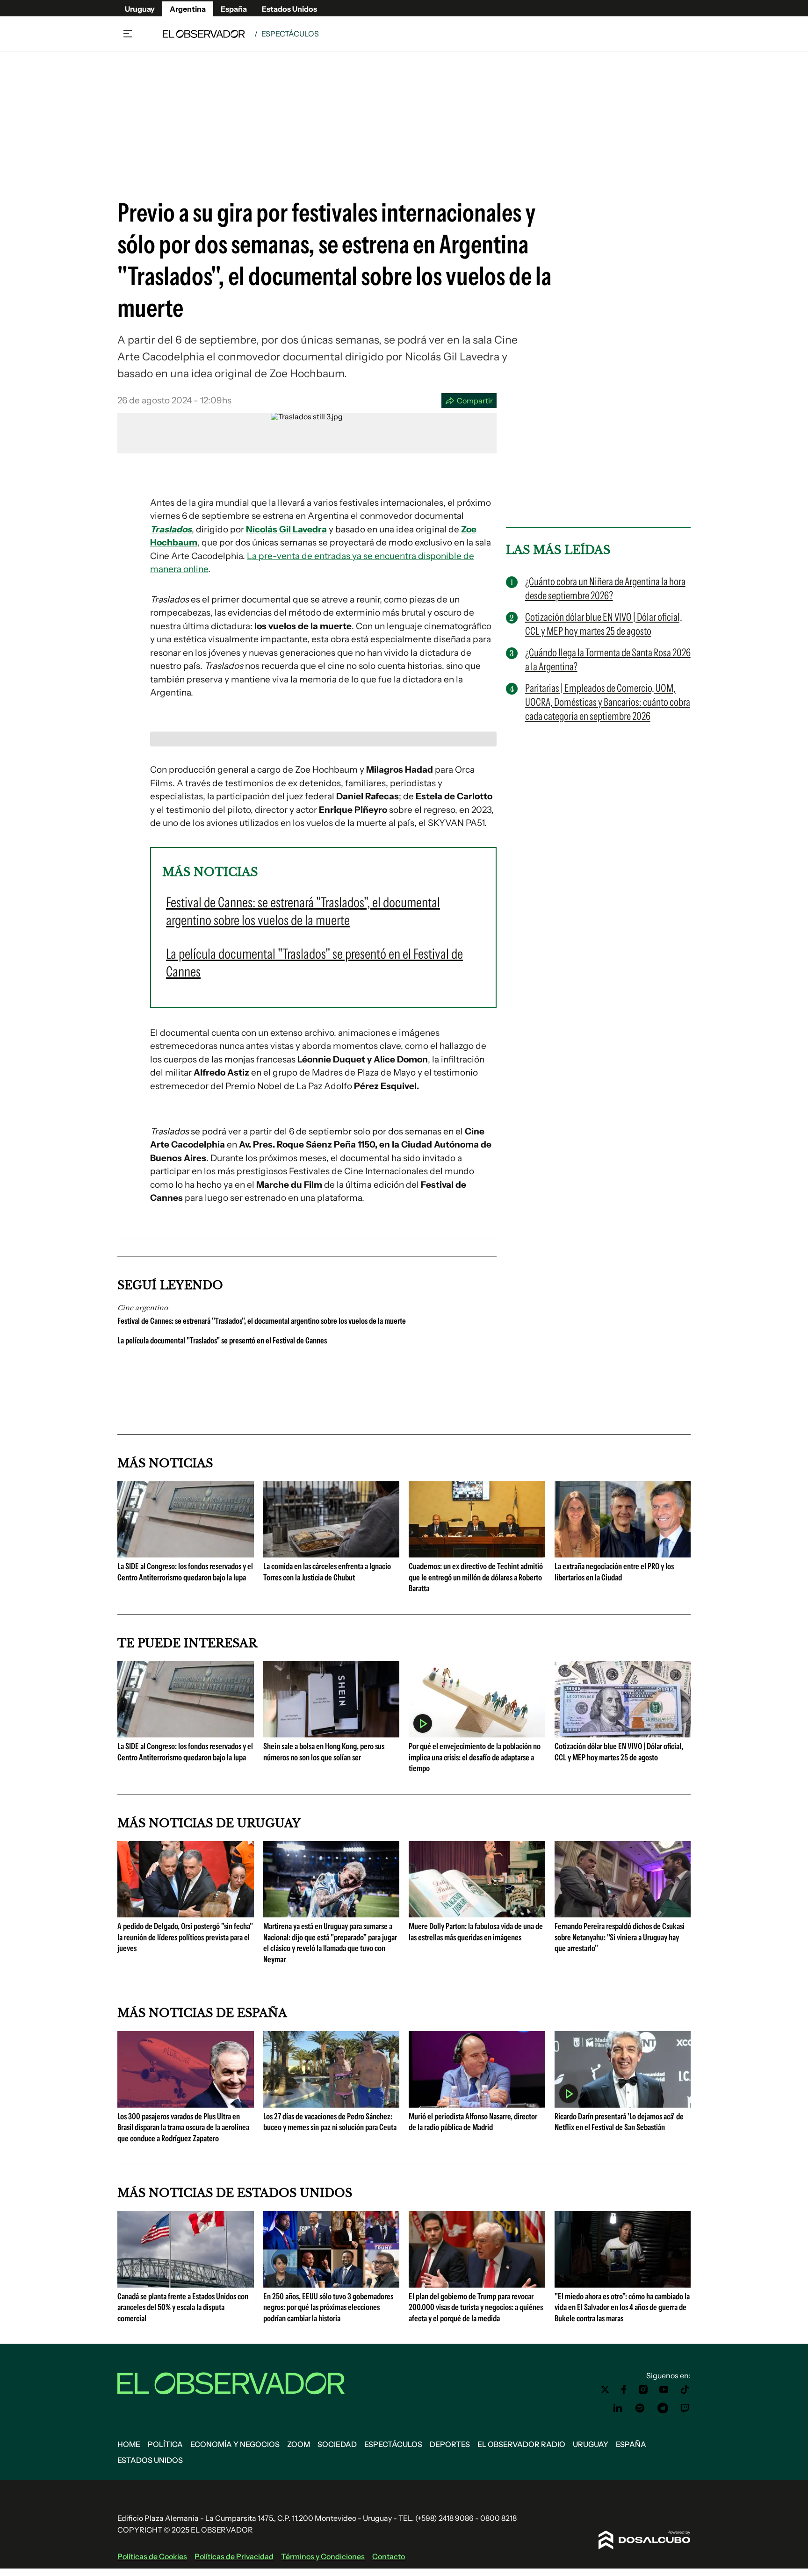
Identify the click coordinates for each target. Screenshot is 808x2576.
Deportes (450, 2444)
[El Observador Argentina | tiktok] (685, 2389)
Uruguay (140, 9)
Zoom (299, 2444)
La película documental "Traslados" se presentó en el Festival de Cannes (222, 1341)
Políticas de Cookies (152, 2556)
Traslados (171, 529)
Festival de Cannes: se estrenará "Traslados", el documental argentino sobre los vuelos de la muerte (262, 1321)
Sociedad (337, 2444)
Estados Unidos (289, 9)
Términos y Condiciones (323, 2556)
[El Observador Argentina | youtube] (664, 2389)
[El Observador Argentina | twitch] (685, 2408)
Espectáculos (290, 34)
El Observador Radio (521, 2444)
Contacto (389, 2556)
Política (165, 2444)
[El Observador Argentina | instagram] (643, 2389)
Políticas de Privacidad (234, 2556)
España (234, 9)
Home (129, 2444)
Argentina (188, 9)
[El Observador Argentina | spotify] (640, 2408)
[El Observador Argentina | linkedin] (618, 2408)
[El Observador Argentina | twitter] (605, 2389)
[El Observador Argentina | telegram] (663, 2408)
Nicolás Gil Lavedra (286, 529)
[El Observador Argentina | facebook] (624, 2389)
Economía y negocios (235, 2444)
